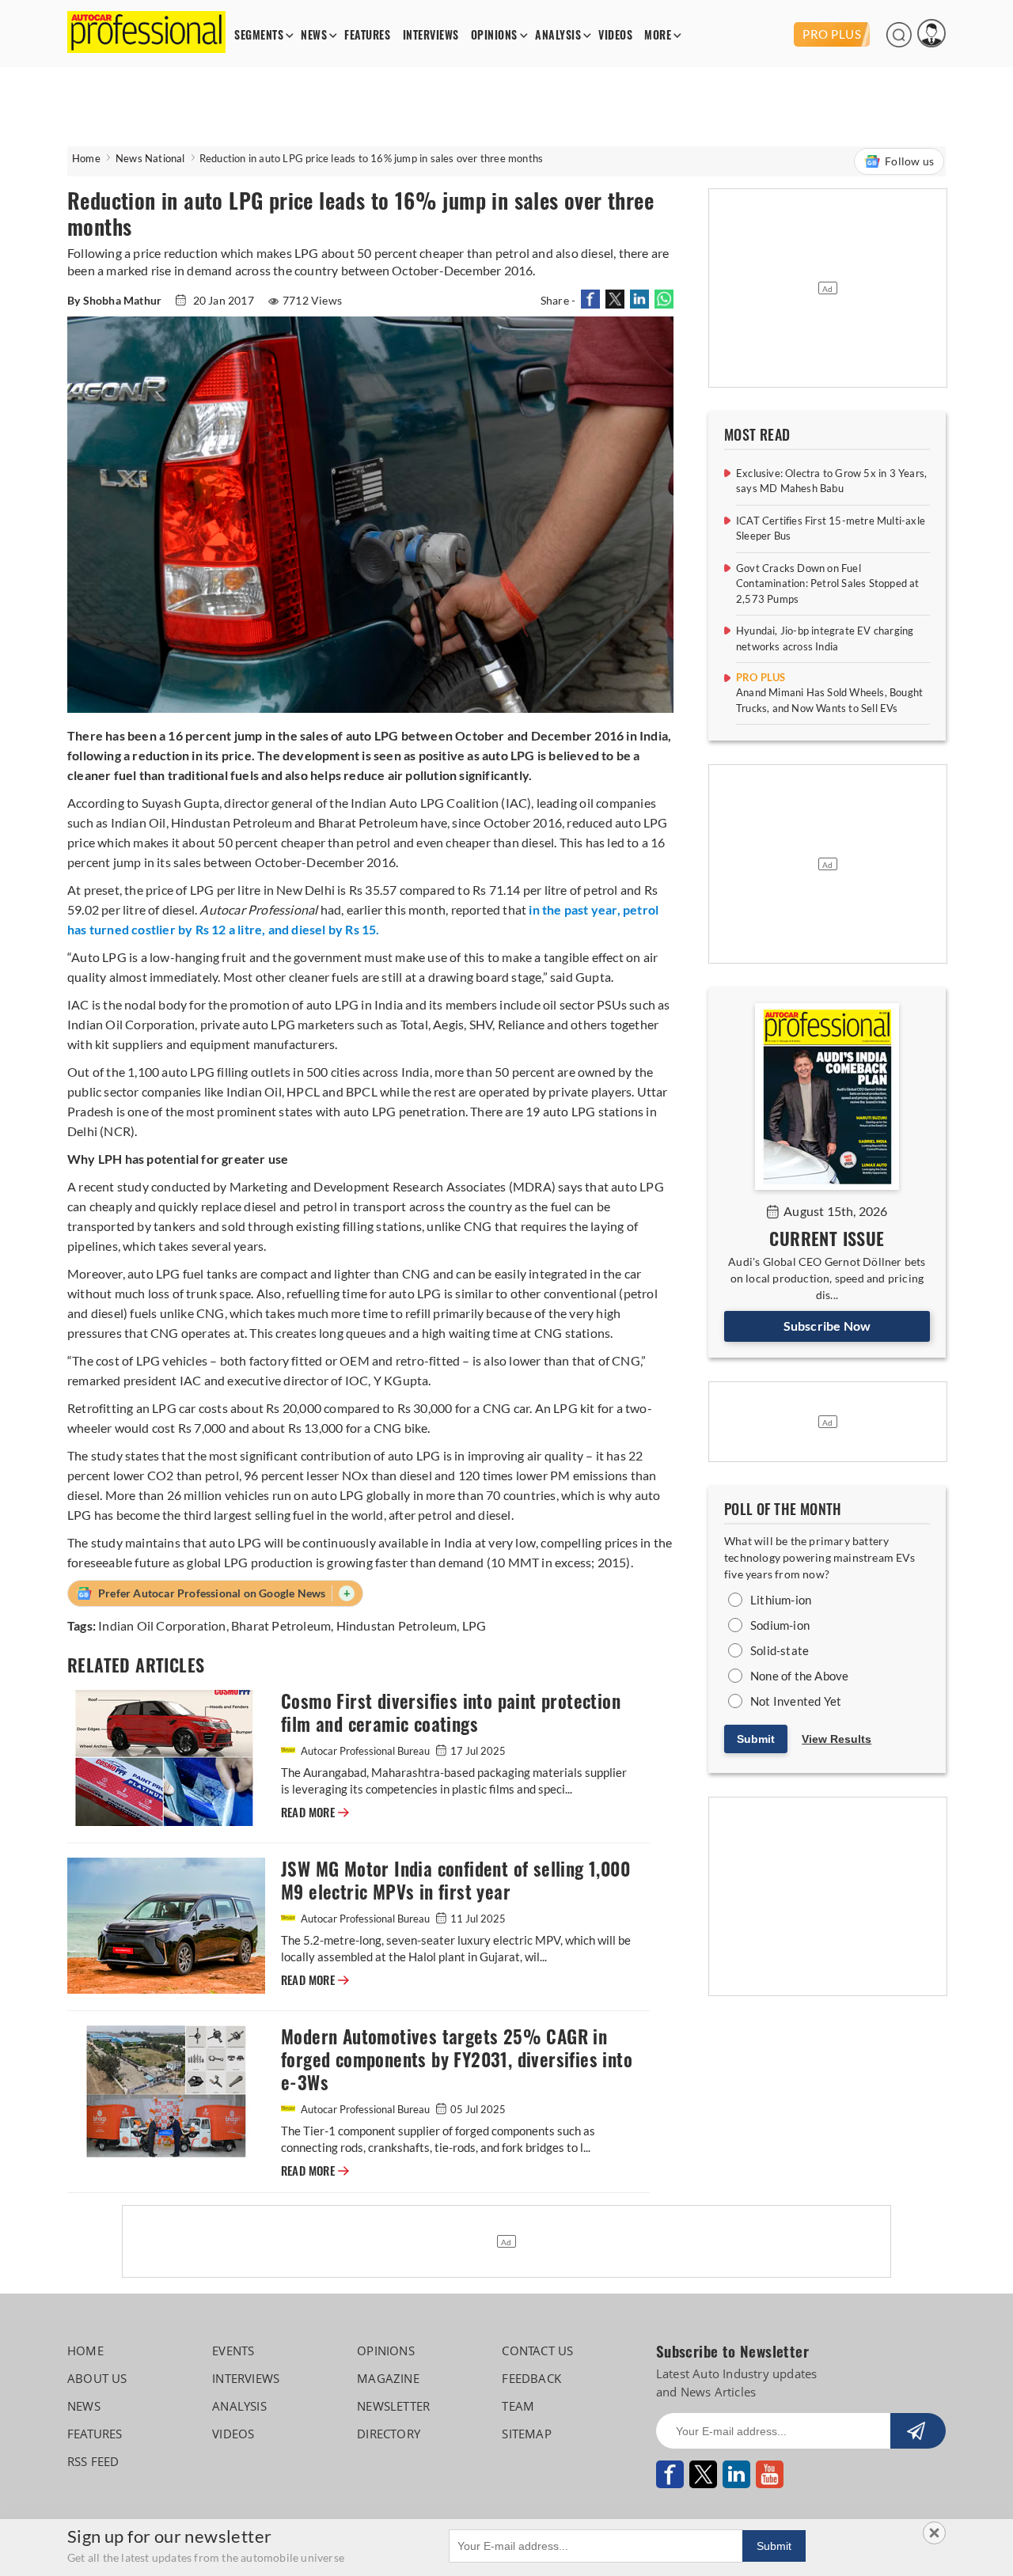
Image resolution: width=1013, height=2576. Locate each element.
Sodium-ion (780, 1625)
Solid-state (780, 1650)
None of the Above (799, 1676)
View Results (837, 1739)
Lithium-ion (781, 1600)
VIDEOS (615, 35)
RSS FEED (93, 2461)
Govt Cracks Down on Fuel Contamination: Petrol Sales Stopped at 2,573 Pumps (828, 583)
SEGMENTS (259, 35)
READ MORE (315, 1813)
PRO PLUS (832, 34)
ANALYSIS (558, 35)
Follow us (909, 161)
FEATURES (367, 35)
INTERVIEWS (431, 35)
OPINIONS (494, 35)
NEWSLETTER (393, 2406)
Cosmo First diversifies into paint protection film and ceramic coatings (451, 1713)
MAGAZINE (388, 2378)
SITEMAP (526, 2434)
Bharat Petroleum (281, 1625)
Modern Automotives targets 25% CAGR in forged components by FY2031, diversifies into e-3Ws (457, 2060)
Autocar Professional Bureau (365, 1751)
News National (150, 158)
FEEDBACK (531, 2378)
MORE (658, 35)
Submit (756, 1739)
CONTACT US (537, 2351)
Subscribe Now (827, 1326)
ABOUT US (97, 2378)
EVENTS (233, 2351)
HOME (85, 2351)
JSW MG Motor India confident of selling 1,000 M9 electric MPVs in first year (455, 1881)
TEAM (518, 2406)
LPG (474, 1625)
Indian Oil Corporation (162, 1625)
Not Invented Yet (796, 1701)
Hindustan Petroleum (397, 1625)
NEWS (314, 35)
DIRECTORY (389, 2434)
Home (86, 158)
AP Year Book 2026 (738, 34)
